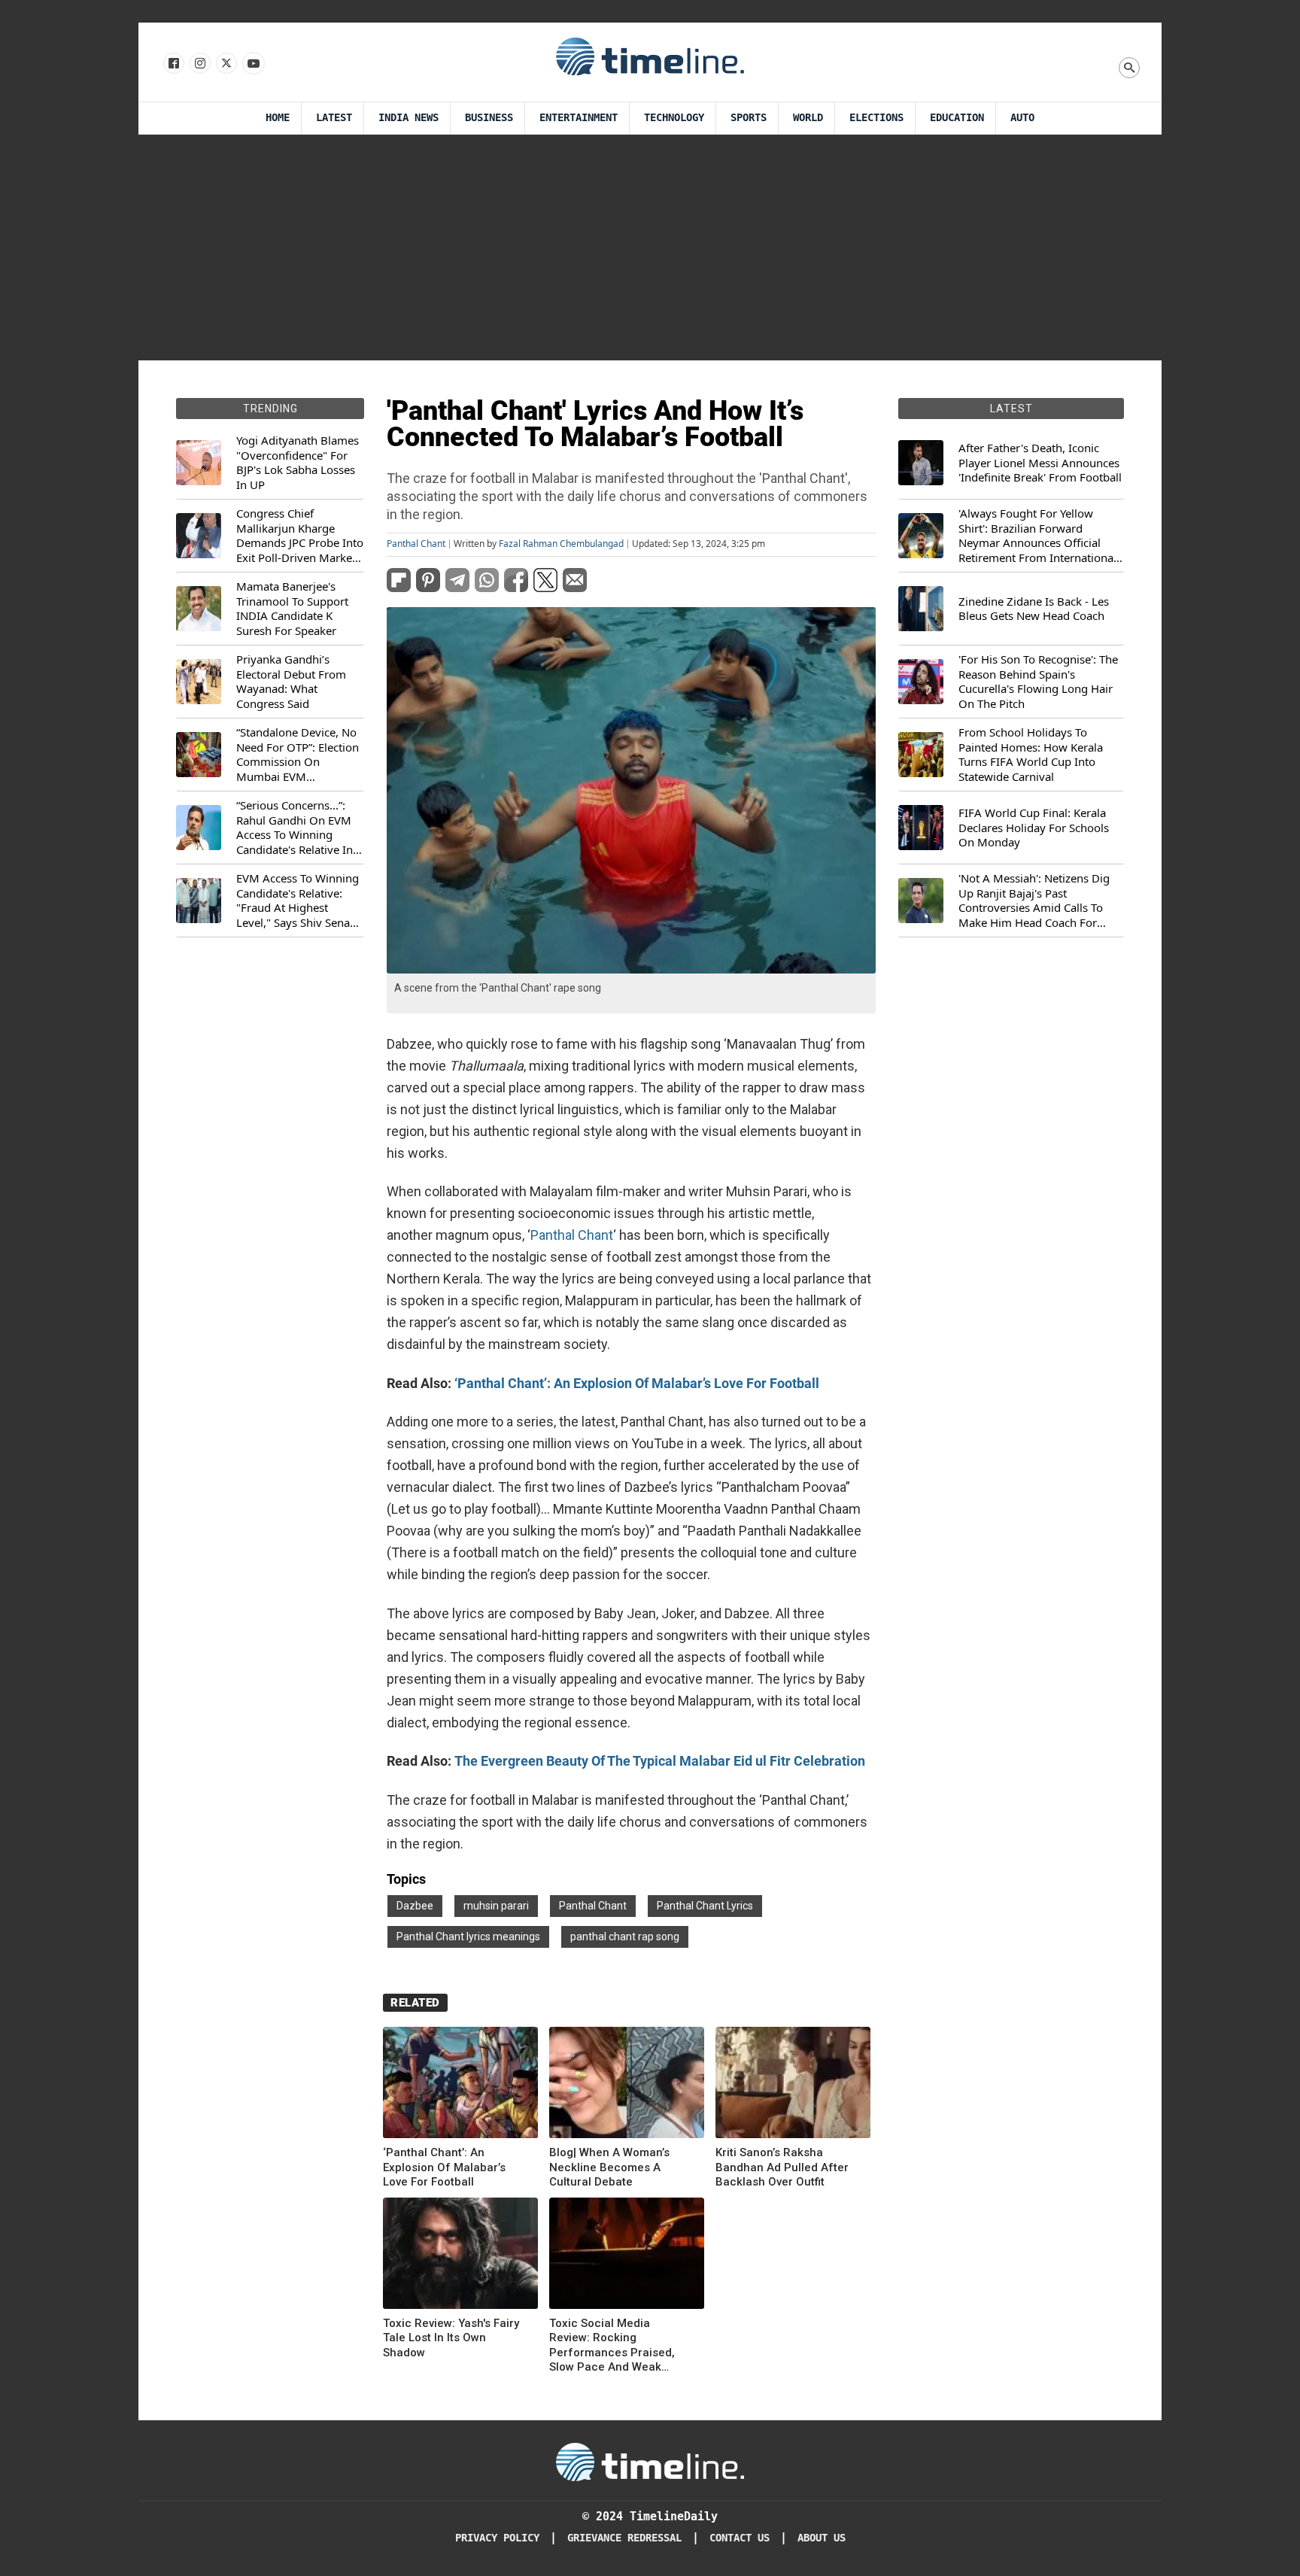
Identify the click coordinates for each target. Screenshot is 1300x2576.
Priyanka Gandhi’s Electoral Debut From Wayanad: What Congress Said (291, 682)
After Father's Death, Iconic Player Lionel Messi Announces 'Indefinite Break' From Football (1040, 463)
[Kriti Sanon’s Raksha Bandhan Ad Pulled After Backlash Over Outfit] (793, 2085)
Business (489, 118)
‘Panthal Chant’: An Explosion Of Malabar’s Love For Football (637, 1383)
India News (409, 118)
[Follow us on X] (225, 64)
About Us (822, 2538)
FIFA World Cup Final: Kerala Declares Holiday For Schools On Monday (1034, 828)
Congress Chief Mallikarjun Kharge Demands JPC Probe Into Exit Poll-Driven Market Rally (300, 536)
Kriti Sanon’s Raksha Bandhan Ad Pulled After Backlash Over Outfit (782, 2167)
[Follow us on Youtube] (252, 64)
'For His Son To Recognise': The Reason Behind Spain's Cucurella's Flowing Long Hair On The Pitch (1038, 682)
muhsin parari (496, 1906)
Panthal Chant (416, 544)
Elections (876, 118)
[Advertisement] (650, 248)
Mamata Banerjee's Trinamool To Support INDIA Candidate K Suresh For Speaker (292, 609)
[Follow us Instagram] (199, 64)
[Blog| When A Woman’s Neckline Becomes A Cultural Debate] (627, 2085)
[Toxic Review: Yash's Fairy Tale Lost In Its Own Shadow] (460, 2256)
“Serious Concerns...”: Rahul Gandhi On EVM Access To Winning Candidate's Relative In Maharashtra (295, 828)
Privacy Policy (497, 2538)
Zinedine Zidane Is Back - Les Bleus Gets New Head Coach (1034, 609)
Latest (334, 118)
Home (278, 118)
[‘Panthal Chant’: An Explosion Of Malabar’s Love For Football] (460, 2085)
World (808, 118)
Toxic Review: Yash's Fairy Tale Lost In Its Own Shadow (451, 2338)
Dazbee (415, 1906)
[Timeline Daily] (650, 56)
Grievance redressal (624, 2538)
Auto (1022, 118)
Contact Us (740, 2538)
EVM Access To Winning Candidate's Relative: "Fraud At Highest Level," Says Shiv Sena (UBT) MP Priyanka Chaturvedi (298, 901)
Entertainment (579, 118)
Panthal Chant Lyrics (705, 1906)
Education (957, 118)
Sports (749, 118)
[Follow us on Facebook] (173, 64)
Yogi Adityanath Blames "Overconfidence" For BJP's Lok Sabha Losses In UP (298, 463)
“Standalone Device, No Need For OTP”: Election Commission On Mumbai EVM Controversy (298, 755)
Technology (674, 118)
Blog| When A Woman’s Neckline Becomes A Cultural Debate (609, 2167)
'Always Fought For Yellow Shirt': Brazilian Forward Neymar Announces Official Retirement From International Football (1037, 536)
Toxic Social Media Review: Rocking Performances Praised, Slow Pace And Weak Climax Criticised (612, 2346)
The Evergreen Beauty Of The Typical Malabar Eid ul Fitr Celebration (660, 1761)
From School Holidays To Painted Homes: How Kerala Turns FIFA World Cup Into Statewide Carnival (1031, 755)
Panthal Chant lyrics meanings (468, 1937)
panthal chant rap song (625, 1937)
